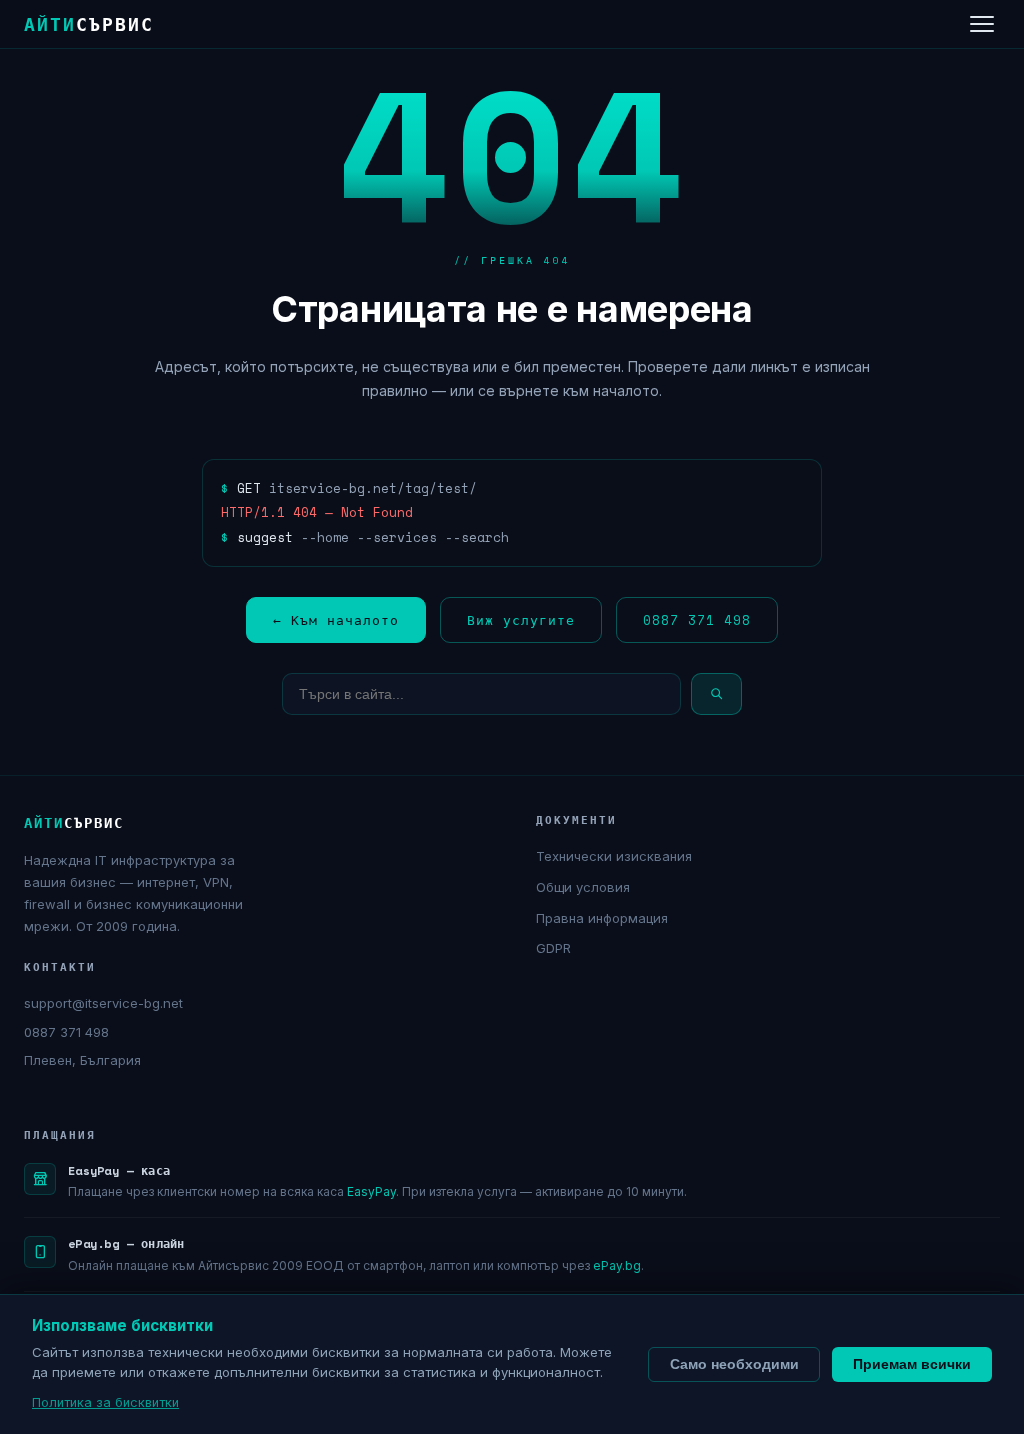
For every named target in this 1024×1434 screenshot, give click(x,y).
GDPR (553, 948)
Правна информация (602, 918)
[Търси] (716, 694)
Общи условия (583, 887)
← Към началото (336, 620)
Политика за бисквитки (105, 1402)
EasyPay (371, 1191)
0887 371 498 (697, 620)
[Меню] (982, 24)
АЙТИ (89, 24)
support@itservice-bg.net (103, 1003)
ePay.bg (617, 1265)
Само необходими (734, 1364)
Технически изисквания (614, 856)
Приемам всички (912, 1364)
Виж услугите (521, 620)
